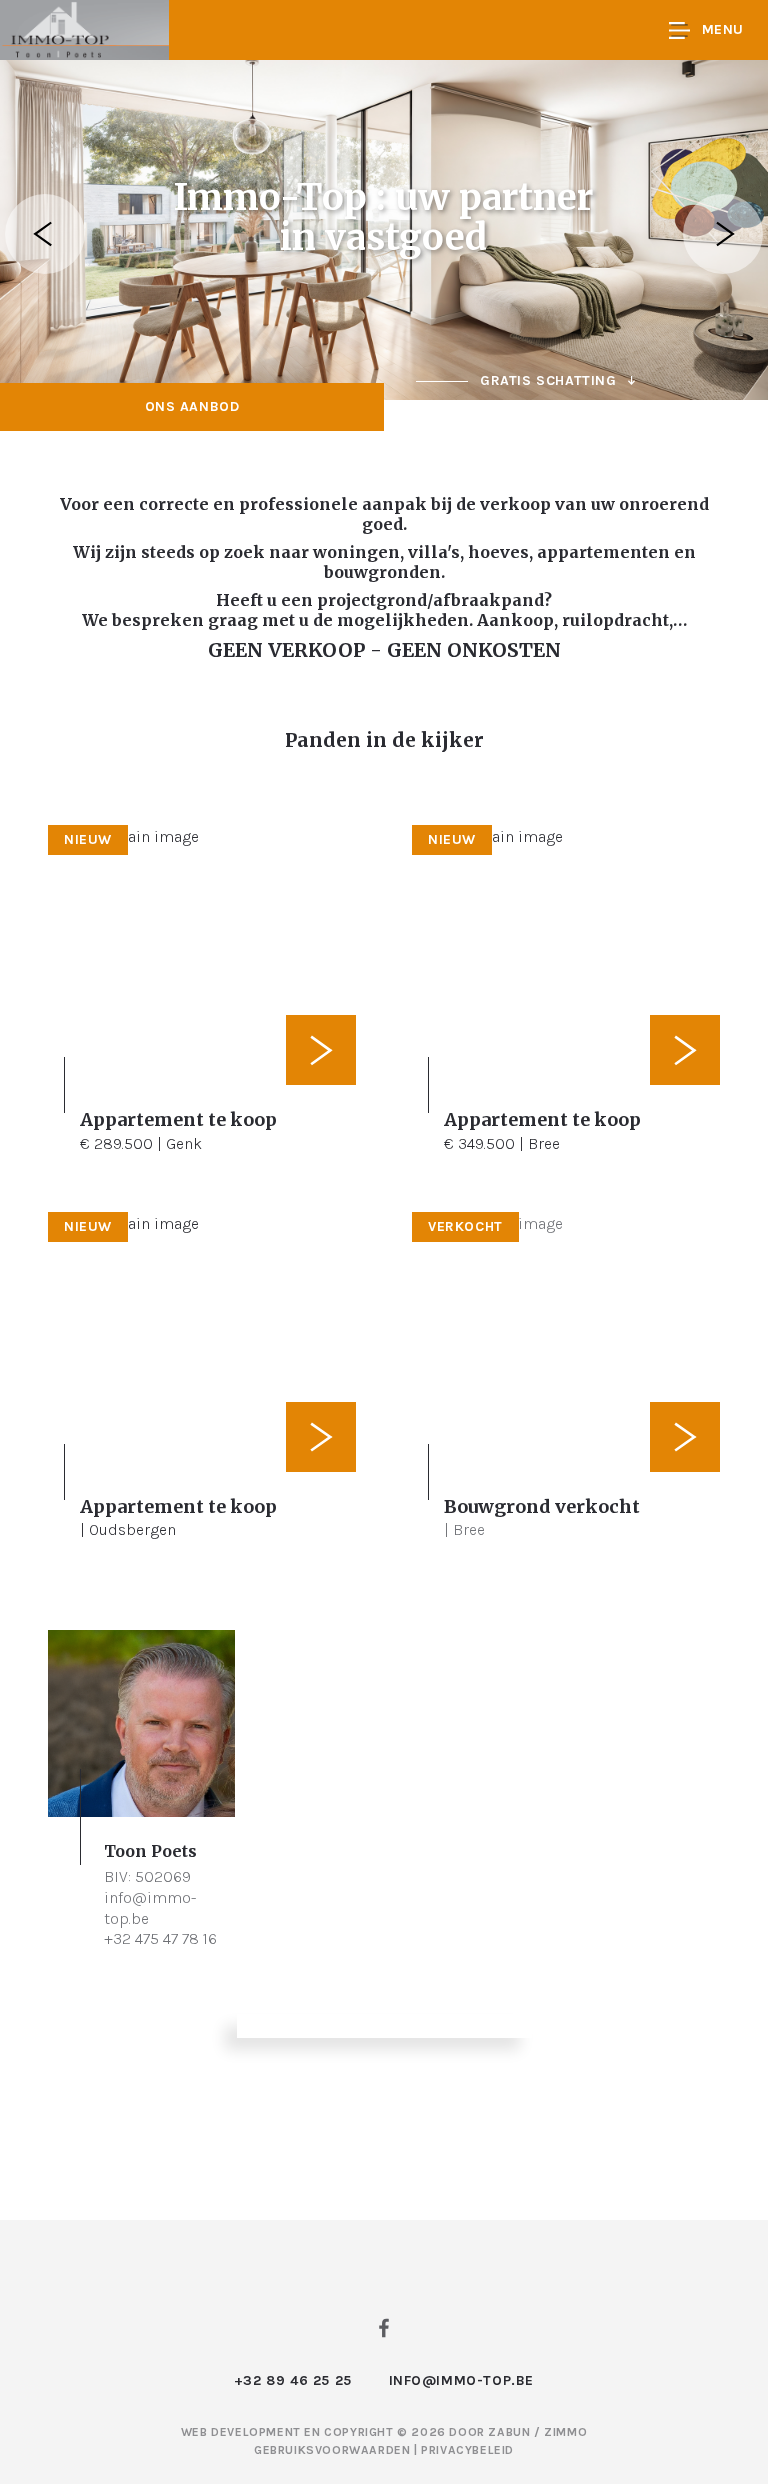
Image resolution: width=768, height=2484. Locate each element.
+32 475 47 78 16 (160, 1938)
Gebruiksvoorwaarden (334, 2450)
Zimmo (565, 2432)
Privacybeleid (467, 2450)
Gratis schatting (548, 380)
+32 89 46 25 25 (293, 2380)
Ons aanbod (192, 406)
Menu (723, 29)
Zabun (509, 2432)
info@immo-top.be (462, 2380)
